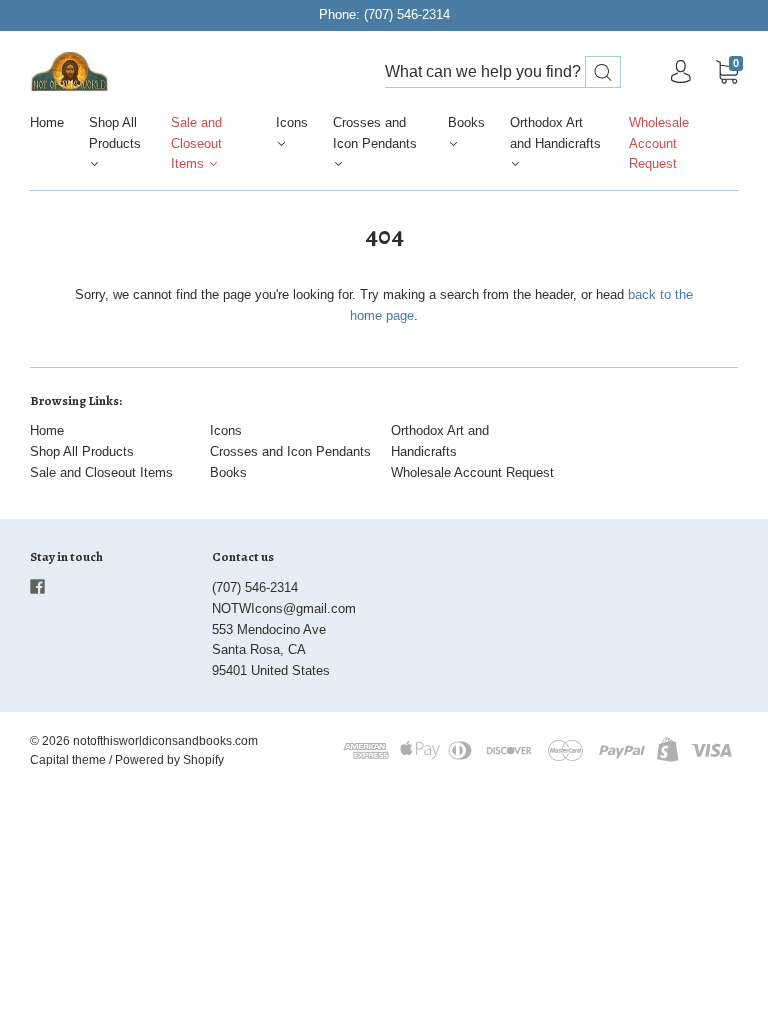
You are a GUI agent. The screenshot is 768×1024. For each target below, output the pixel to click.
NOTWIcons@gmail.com (284, 608)
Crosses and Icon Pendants (375, 133)
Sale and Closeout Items (196, 143)
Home (47, 122)
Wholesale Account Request (659, 143)
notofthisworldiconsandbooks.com (165, 741)
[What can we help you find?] (503, 72)
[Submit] (603, 72)
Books (466, 122)
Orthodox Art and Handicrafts (555, 133)
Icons (292, 122)
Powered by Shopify (169, 760)
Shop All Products (115, 133)
